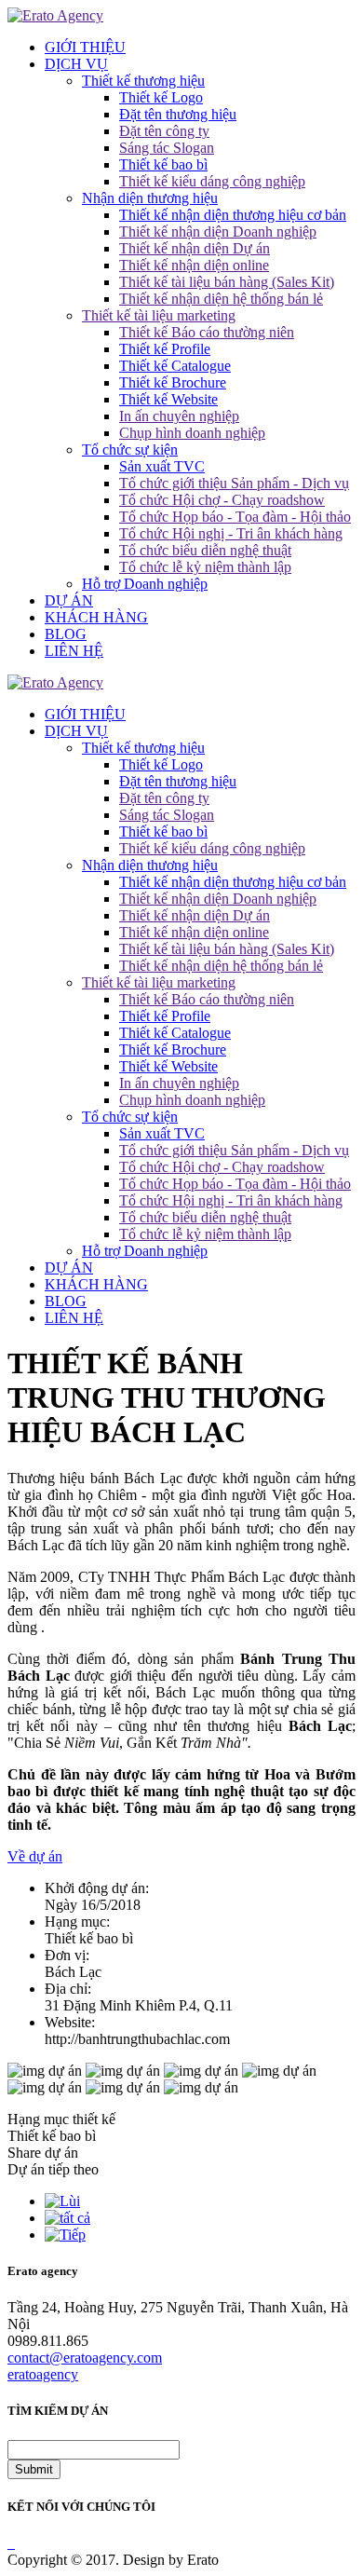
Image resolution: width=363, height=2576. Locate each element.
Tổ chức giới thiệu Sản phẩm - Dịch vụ (234, 483)
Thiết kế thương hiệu (143, 81)
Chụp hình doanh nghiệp (192, 433)
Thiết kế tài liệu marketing (159, 315)
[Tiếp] (65, 2235)
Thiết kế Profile (165, 349)
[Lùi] (62, 2201)
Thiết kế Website (168, 399)
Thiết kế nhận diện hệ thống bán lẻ (221, 299)
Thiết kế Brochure (173, 382)
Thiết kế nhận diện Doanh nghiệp (218, 232)
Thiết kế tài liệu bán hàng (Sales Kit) (227, 282)
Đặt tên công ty (164, 131)
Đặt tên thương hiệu (178, 114)
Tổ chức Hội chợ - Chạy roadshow (222, 500)
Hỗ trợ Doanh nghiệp (145, 584)
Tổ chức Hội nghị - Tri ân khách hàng (231, 533)
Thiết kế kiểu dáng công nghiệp (212, 181)
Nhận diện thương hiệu (150, 198)
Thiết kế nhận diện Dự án (195, 248)
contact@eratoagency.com (85, 2358)
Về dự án (35, 1856)
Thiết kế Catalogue (175, 366)
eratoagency (43, 2374)
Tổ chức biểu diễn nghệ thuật (205, 550)
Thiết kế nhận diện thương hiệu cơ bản (233, 215)
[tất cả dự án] (67, 2218)
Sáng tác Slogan (167, 148)
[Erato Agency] (55, 15)
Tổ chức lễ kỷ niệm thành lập (205, 567)
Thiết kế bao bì (163, 164)
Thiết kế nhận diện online (194, 265)
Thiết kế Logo (161, 97)
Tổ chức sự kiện (130, 450)
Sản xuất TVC (162, 466)
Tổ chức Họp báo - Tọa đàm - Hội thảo (235, 517)
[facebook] (9, 2543)
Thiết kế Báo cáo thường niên (207, 332)
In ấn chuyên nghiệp (179, 416)
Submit (34, 2469)
